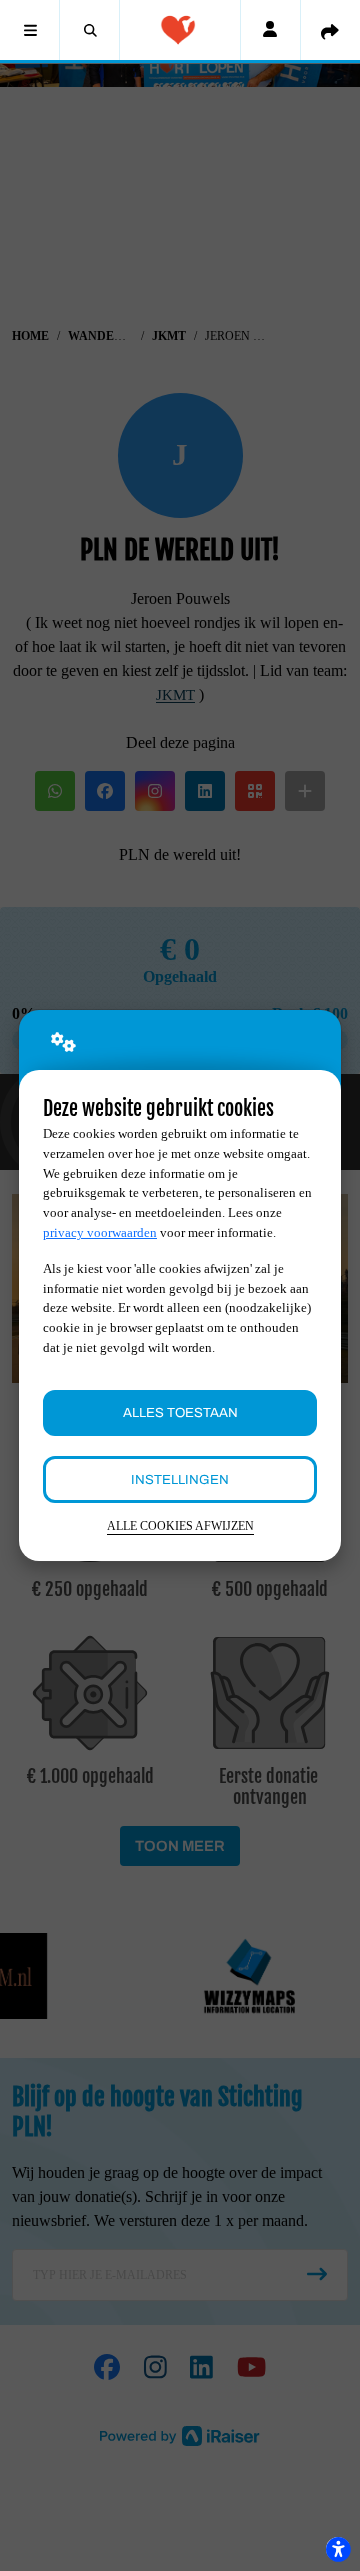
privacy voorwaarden (100, 1232)
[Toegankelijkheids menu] (338, 2549)
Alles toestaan (180, 1412)
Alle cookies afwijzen (180, 1526)
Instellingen (180, 1479)
